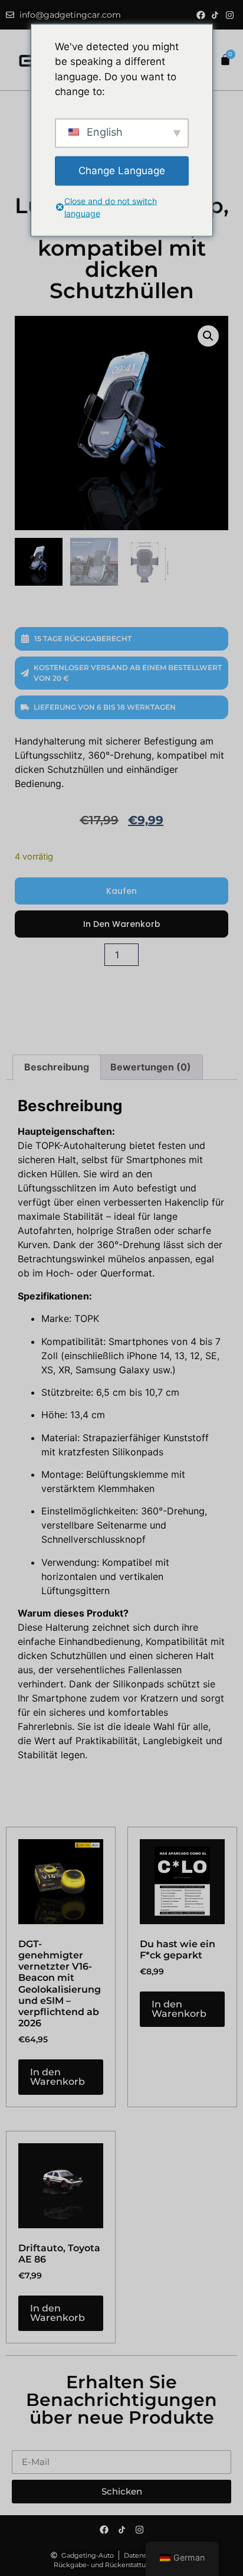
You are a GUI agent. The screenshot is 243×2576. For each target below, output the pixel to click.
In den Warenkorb (122, 924)
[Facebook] (201, 15)
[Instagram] (230, 15)
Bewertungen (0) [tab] (151, 1067)
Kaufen (121, 891)
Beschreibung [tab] (57, 1067)
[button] (208, 336)
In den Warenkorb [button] (58, 2077)
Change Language (122, 170)
